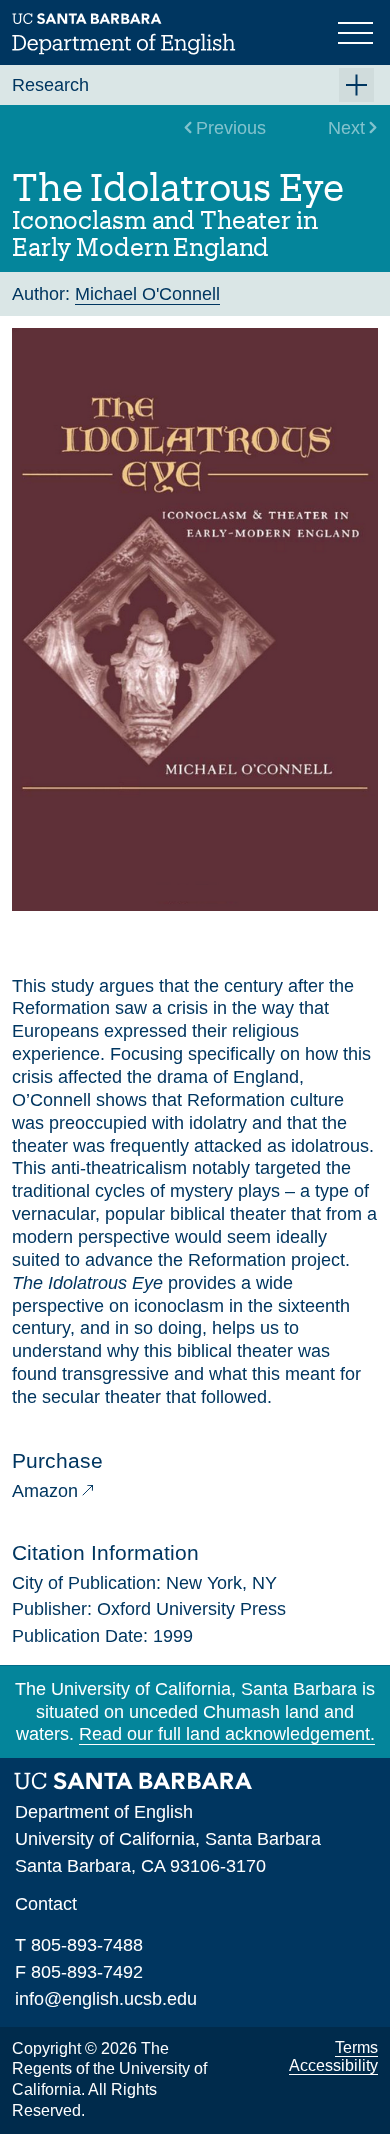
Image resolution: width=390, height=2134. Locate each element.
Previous (231, 128)
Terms (356, 2047)
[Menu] (358, 31)
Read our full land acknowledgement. (227, 1734)
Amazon (45, 1490)
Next (346, 128)
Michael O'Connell (147, 294)
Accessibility (333, 2065)
